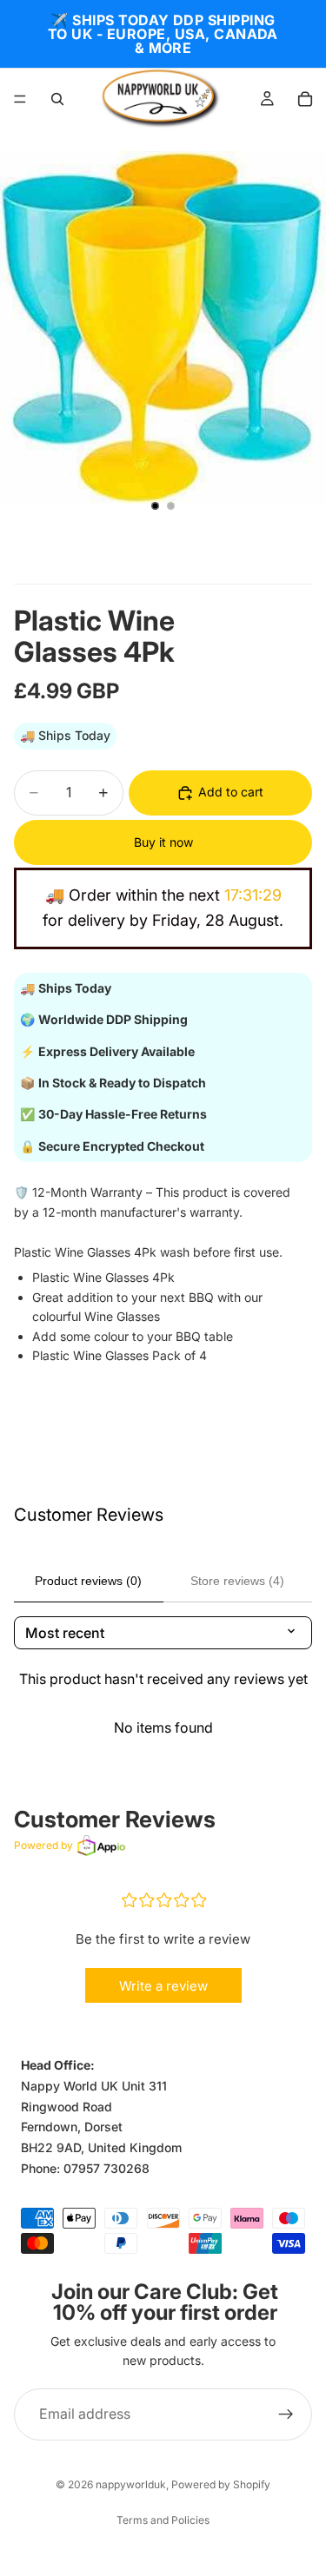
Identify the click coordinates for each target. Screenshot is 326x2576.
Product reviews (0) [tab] (88, 1581)
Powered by (43, 1845)
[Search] (57, 99)
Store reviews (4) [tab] (237, 1581)
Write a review (163, 1986)
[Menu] (20, 99)
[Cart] (305, 99)
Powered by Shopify (221, 2484)
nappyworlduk (131, 2484)
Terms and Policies (163, 2520)
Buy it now (163, 842)
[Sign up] (286, 2414)
